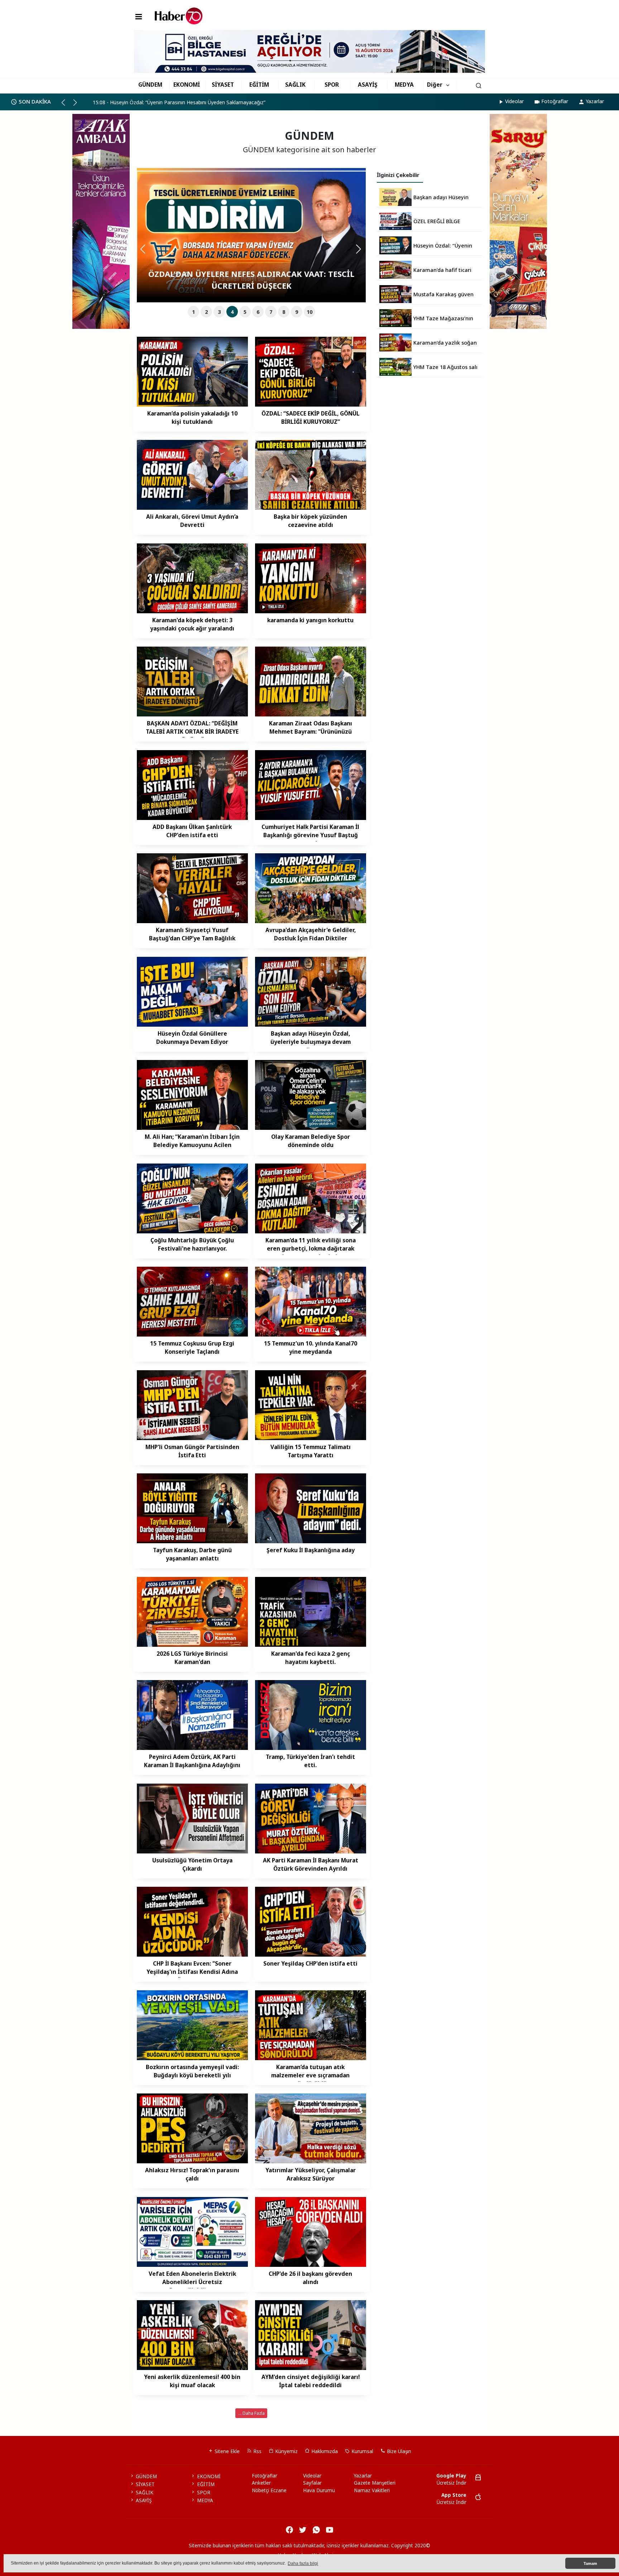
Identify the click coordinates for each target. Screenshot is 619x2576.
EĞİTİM (259, 85)
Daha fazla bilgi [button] (303, 2563)
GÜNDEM (150, 85)
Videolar (514, 101)
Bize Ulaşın (398, 2451)
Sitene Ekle (226, 2451)
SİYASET (223, 85)
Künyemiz (286, 2451)
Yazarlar (595, 101)
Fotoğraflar (555, 101)
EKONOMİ (187, 85)
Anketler (261, 2483)
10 (309, 312)
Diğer (435, 85)
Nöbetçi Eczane (269, 2490)
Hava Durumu (319, 2490)
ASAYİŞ (368, 85)
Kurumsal (362, 2451)
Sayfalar (312, 2483)
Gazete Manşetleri (375, 2483)
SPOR (332, 85)
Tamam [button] (590, 2563)
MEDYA (404, 85)
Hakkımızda (324, 2451)
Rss (257, 2451)
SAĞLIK (295, 85)
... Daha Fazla (251, 2413)
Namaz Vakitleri (372, 2490)
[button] (66, 105)
